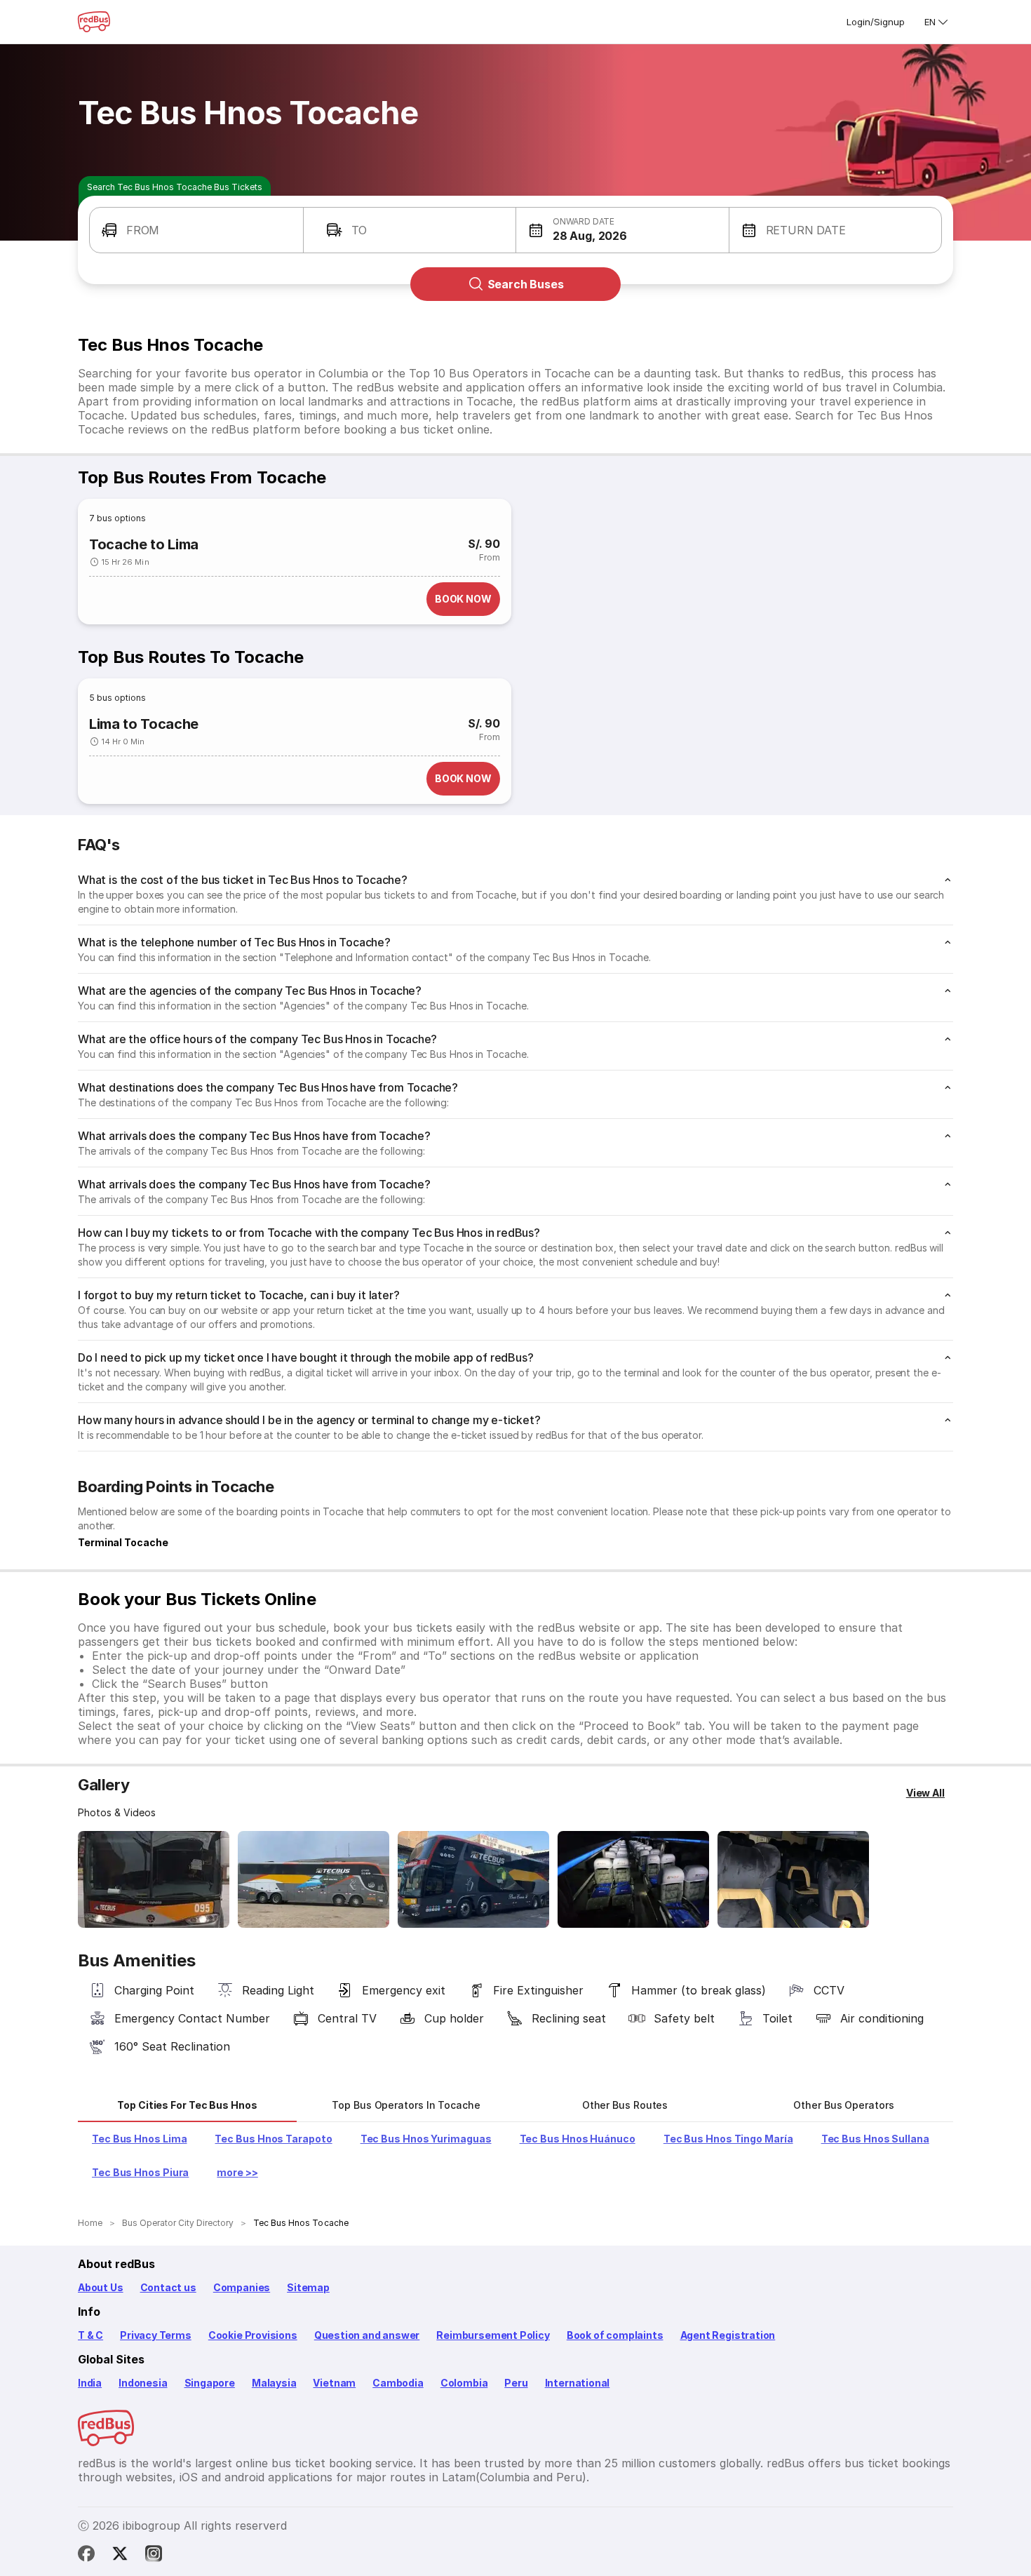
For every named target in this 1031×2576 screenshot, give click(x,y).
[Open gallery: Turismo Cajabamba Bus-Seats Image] (793, 1879)
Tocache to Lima (144, 544)
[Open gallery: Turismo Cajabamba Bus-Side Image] (314, 1879)
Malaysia (274, 2383)
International (578, 2383)
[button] (196, 230)
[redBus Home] (94, 22)
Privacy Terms (156, 2335)
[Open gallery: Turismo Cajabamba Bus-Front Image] (154, 1879)
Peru (516, 2383)
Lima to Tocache (144, 724)
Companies (242, 2287)
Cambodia (398, 2383)
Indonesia (143, 2383)
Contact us (168, 2287)
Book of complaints (615, 2335)
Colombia (464, 2383)
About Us (101, 2287)
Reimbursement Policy (493, 2335)
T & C (90, 2335)
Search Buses (526, 284)
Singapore (210, 2383)
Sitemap (308, 2287)
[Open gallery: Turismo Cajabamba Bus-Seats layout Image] (633, 1879)
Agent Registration (728, 2335)
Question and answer (367, 2335)
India (90, 2383)
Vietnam (334, 2383)
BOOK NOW (463, 599)
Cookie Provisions (253, 2335)
